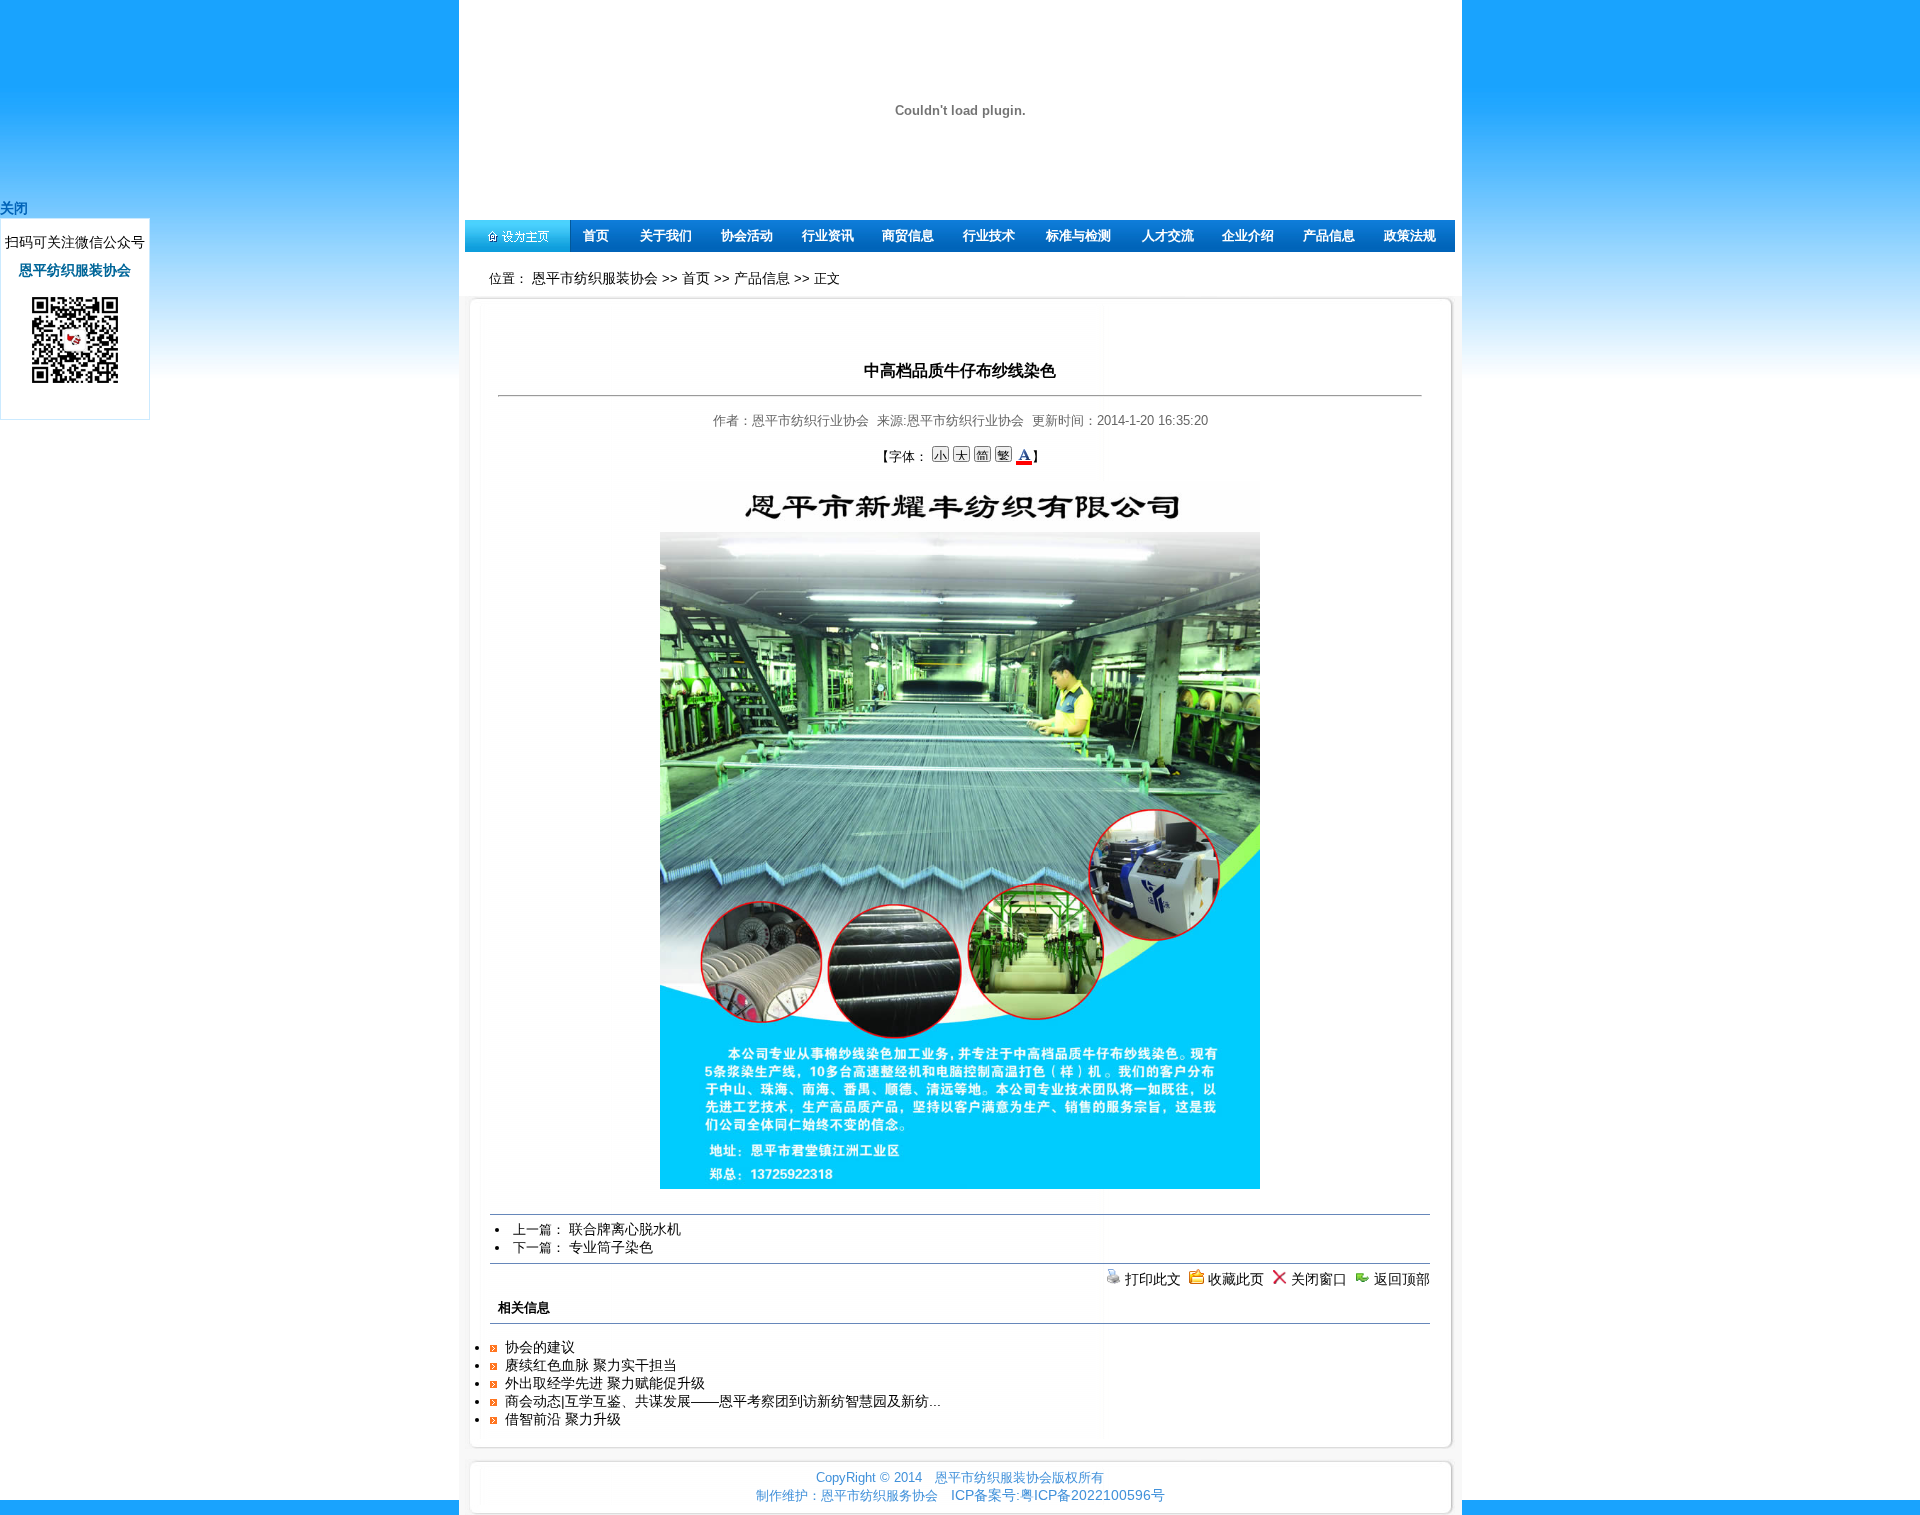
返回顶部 (1402, 1279)
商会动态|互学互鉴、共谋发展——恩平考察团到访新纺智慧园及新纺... (723, 1401)
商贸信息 (908, 235)
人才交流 (1168, 235)
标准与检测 (1078, 235)
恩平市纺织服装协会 (595, 278)
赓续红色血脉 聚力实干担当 (591, 1365)
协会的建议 (540, 1347)
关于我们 (666, 235)
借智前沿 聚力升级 (563, 1419)
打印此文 (1153, 1279)
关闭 (14, 208)
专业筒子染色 (611, 1247)
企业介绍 (1248, 235)
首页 (596, 235)
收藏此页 (1236, 1279)
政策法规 (1410, 235)
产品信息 (1329, 235)
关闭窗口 (1319, 1279)
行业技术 (989, 235)
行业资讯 (828, 235)
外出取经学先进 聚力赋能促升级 (605, 1383)
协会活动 (747, 235)
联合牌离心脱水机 (625, 1229)
